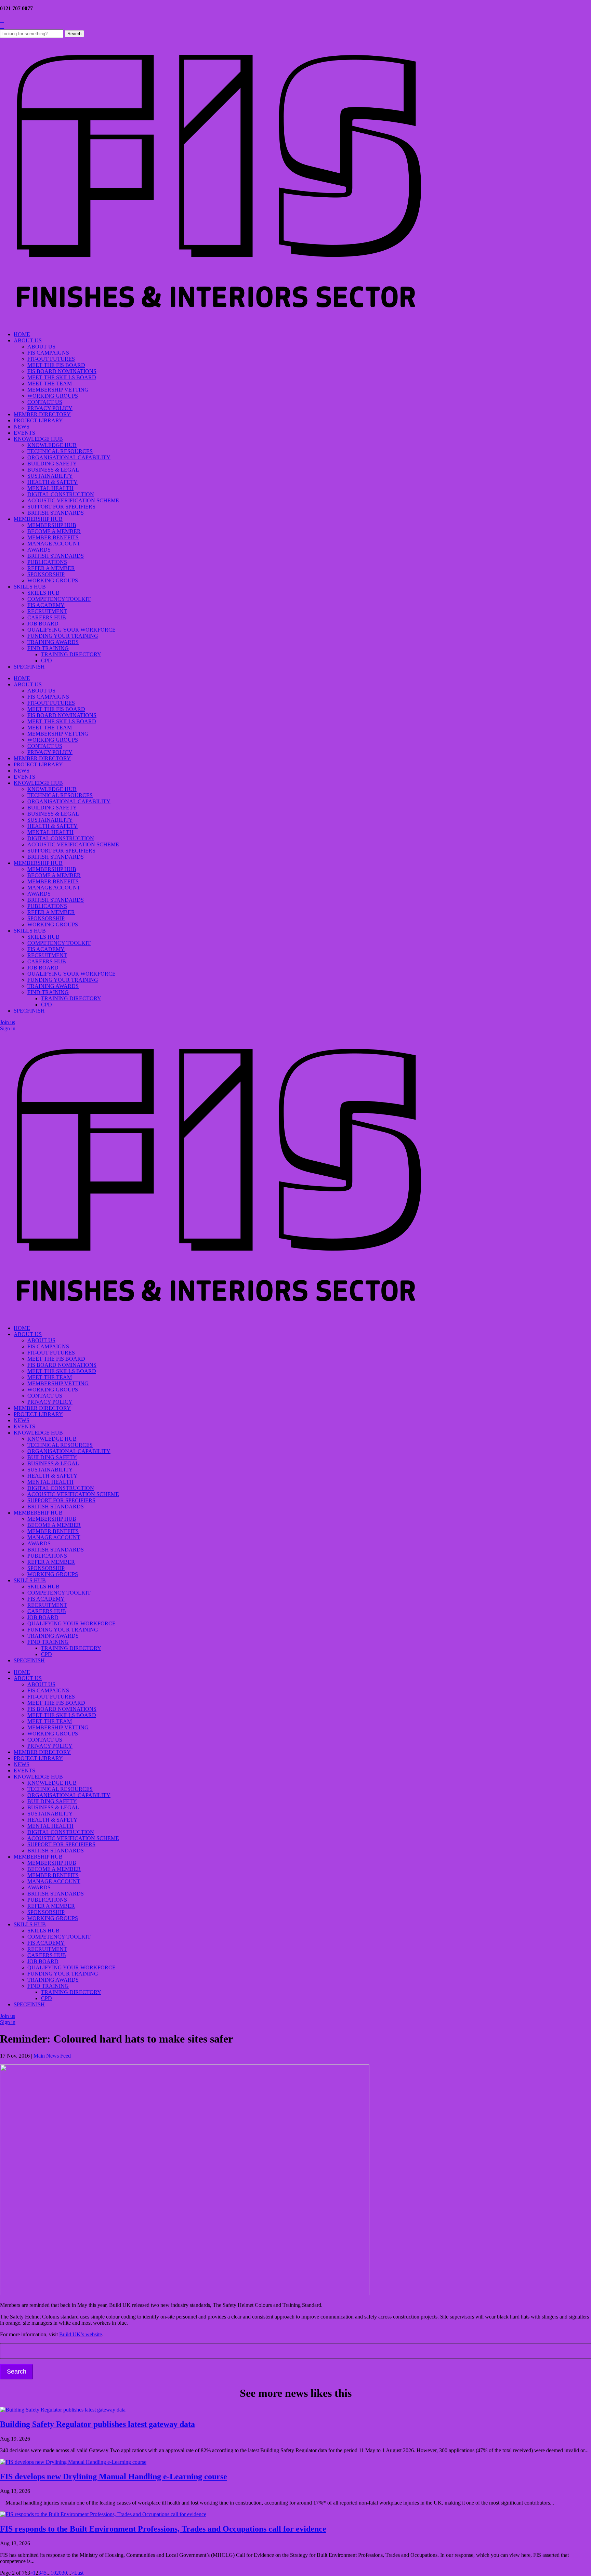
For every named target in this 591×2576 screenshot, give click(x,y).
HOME (22, 334)
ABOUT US (28, 340)
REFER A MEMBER (51, 568)
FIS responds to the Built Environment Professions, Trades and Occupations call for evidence (163, 2529)
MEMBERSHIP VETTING (58, 390)
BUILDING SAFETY (52, 464)
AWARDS (39, 550)
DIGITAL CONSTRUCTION (61, 494)
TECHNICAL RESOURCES (60, 451)
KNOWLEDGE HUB (38, 439)
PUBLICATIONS (47, 562)
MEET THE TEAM (50, 384)
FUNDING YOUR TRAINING (63, 636)
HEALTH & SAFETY (52, 482)
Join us (8, 1022)
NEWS (22, 427)
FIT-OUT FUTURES (51, 359)
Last (79, 2573)
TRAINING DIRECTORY (71, 654)
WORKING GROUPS (53, 396)
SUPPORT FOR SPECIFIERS (61, 507)
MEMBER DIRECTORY (42, 414)
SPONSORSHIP (46, 574)
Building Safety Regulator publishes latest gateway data (97, 2424)
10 (53, 2573)
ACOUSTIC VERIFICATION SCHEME (73, 500)
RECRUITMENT (47, 611)
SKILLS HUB (30, 587)
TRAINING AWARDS (53, 642)
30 (64, 2573)
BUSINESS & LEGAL (53, 470)
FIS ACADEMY (46, 605)
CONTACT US (45, 402)
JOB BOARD (43, 624)
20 (59, 2573)
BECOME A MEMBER (54, 531)
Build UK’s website (81, 2334)
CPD (47, 660)
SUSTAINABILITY (50, 476)
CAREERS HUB (47, 617)
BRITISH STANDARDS (56, 513)
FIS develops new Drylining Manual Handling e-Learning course (114, 2476)
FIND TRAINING (48, 648)
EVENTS (24, 433)
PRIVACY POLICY (50, 408)
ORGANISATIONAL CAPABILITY (69, 457)
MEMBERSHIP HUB (38, 519)
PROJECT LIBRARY (38, 420)
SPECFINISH (29, 667)
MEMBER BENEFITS (53, 537)
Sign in (8, 1028)
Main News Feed (52, 2056)
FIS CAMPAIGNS (48, 353)
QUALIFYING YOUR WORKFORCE (71, 630)
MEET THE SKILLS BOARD (62, 377)
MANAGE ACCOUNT (54, 544)
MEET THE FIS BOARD (56, 365)
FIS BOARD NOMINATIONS (62, 371)
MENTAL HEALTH (50, 488)
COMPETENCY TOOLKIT (59, 599)
